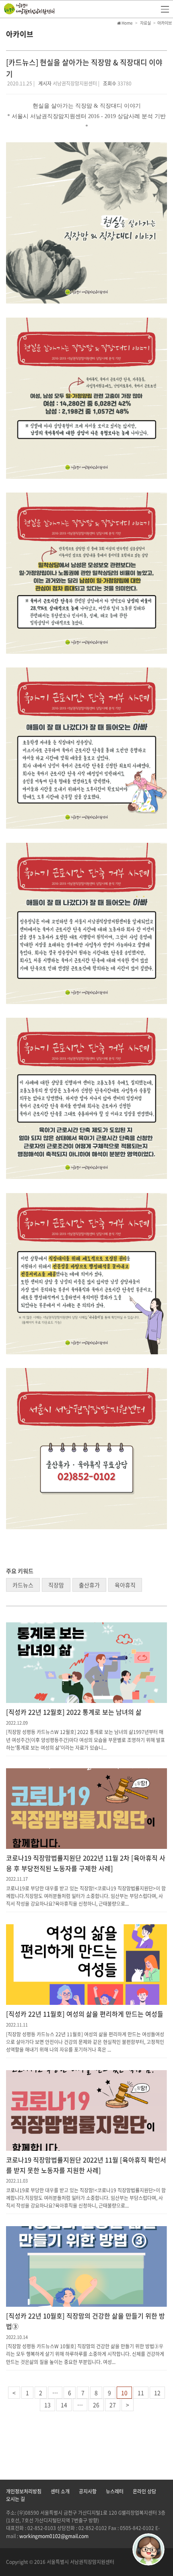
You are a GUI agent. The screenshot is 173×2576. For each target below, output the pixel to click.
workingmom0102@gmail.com (54, 2536)
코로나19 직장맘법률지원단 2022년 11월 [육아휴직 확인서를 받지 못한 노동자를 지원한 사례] (86, 2165)
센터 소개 (60, 2491)
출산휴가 (89, 1585)
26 (96, 2405)
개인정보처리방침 (24, 2491)
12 (157, 2393)
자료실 (145, 23)
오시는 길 (15, 2499)
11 (141, 2393)
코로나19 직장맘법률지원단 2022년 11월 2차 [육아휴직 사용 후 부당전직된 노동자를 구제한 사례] (86, 1863)
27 (113, 2405)
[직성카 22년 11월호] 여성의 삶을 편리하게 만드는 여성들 (85, 2014)
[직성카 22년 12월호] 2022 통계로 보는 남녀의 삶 (74, 1712)
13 (47, 2405)
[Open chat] (148, 2549)
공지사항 (88, 2491)
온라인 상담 (144, 2491)
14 (64, 2405)
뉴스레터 (115, 2491)
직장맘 (56, 1585)
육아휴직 (125, 1585)
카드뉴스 (23, 1585)
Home (127, 23)
